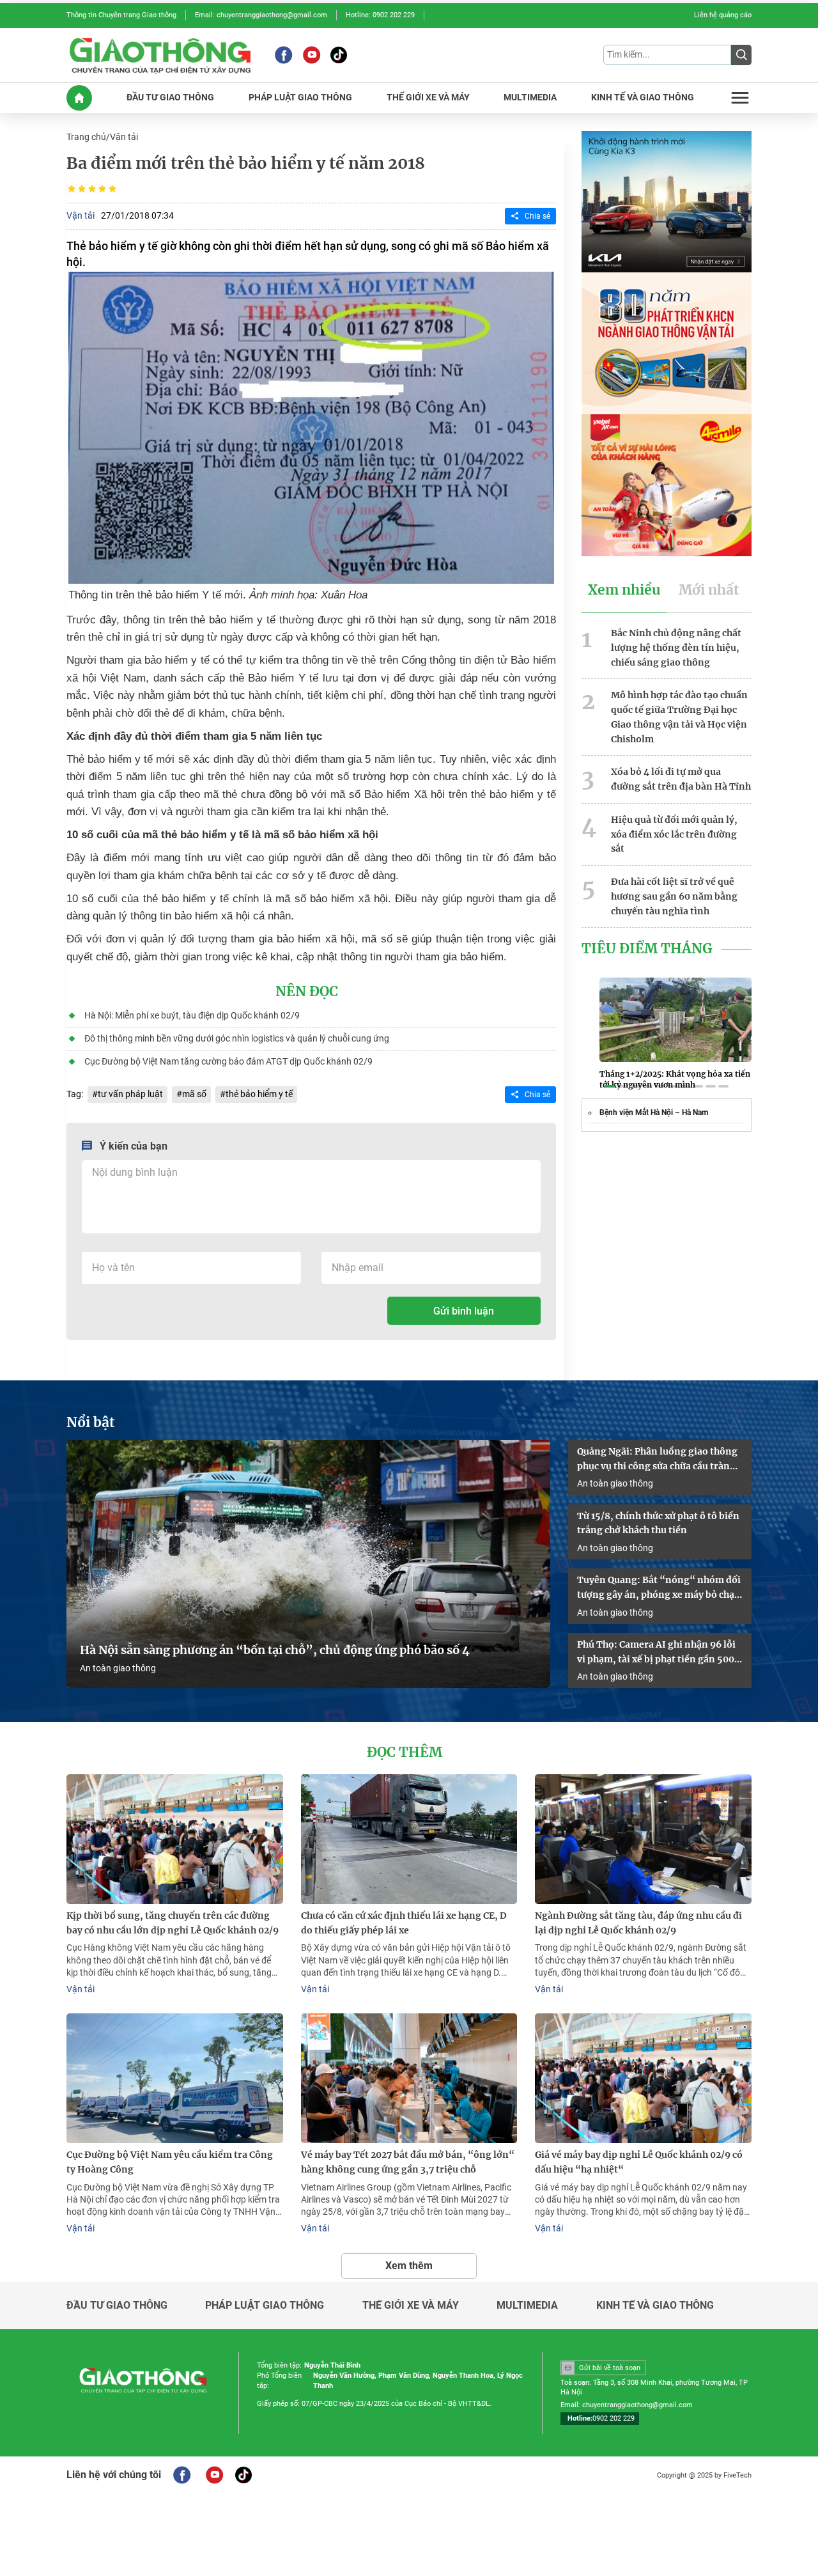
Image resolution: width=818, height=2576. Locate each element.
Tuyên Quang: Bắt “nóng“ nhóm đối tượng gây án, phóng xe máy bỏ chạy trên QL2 (659, 1588)
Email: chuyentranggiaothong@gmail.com (261, 15)
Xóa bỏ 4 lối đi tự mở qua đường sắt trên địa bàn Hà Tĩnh (681, 779)
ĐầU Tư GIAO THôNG (170, 98)
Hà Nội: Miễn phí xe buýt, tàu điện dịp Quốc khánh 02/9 (192, 1015)
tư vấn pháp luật (130, 1094)
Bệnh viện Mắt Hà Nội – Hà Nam (654, 1112)
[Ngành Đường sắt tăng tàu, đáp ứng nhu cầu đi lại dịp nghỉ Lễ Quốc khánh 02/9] (643, 1839)
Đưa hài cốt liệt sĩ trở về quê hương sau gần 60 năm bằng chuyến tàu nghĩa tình (674, 896)
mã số (194, 1094)
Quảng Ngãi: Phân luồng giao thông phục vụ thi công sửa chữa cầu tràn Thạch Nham (657, 1460)
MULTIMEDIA (530, 98)
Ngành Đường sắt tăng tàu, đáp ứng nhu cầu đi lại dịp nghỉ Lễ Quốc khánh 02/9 (638, 1923)
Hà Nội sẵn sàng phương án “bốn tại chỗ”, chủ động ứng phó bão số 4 (276, 1650)
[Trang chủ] (79, 98)
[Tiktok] (339, 55)
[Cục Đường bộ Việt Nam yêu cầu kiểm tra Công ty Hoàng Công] (175, 2078)
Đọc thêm (405, 1752)
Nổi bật (91, 1423)
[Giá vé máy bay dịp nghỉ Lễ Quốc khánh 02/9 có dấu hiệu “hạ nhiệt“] (643, 2078)
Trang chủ (86, 137)
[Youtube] (312, 55)
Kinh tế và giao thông (655, 2306)
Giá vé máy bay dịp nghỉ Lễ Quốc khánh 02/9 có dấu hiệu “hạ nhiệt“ (639, 2162)
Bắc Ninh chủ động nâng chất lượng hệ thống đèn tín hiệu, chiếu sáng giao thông (676, 648)
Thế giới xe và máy (411, 2306)
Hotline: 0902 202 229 (380, 15)
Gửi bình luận (464, 1311)
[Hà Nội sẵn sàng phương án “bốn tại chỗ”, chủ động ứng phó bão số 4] (308, 1564)
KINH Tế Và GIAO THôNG (643, 98)
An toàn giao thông (118, 1668)
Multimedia (527, 2306)
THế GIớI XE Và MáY (428, 98)
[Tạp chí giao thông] (160, 55)
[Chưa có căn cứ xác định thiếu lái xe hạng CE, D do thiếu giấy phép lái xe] (409, 1839)
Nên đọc (307, 992)
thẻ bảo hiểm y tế (259, 1094)
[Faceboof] (182, 2475)
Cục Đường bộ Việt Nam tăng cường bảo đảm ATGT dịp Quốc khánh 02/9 (228, 1061)
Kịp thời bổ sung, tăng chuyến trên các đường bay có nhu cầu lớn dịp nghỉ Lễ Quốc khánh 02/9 (173, 1923)
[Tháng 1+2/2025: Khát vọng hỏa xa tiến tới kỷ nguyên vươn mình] (675, 1020)
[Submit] (741, 55)
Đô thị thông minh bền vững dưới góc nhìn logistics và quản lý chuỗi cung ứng (237, 1038)
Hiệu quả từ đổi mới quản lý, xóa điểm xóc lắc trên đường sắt (674, 834)
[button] (610, 1086)
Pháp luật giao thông (265, 2306)
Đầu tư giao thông (117, 2306)
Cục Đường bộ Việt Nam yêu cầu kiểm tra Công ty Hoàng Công (170, 2162)
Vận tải (124, 137)
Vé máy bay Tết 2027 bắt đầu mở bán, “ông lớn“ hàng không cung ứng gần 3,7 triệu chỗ (408, 2162)
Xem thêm (409, 2266)
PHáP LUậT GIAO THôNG (300, 98)
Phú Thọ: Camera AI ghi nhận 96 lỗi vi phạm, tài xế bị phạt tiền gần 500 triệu (656, 1653)
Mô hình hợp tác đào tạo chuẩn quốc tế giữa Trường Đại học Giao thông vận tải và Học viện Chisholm (679, 717)
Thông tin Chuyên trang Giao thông (121, 15)
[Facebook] (283, 55)
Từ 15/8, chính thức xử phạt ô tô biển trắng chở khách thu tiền (658, 1523)
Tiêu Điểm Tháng (647, 949)
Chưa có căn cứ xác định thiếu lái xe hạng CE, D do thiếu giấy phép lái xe (404, 1923)
